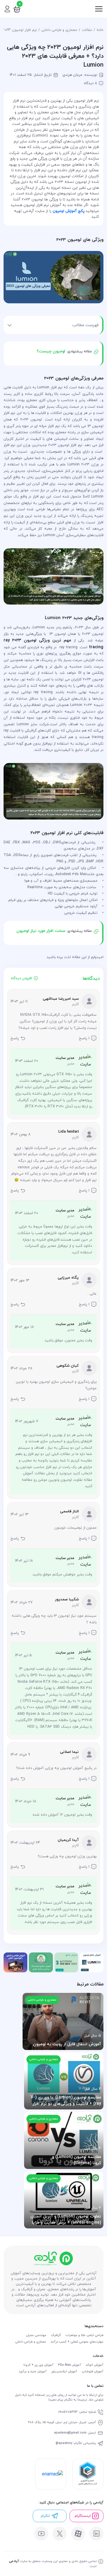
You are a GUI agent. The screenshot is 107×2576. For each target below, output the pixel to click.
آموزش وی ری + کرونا (38, 2365)
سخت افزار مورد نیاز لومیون (41, 931)
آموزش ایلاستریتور (64, 2372)
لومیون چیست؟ (52, 351)
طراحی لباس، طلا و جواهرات (84, 2335)
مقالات (87, 30)
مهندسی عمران (36, 2335)
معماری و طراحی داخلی (59, 30)
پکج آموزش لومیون (69, 211)
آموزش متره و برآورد (33, 2372)
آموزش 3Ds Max (70, 2365)
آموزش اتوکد (95, 2365)
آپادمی (14, 2561)
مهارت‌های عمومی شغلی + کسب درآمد (77, 2342)
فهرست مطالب (85, 325)
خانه (100, 30)
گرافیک (56, 2335)
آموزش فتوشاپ (93, 2372)
